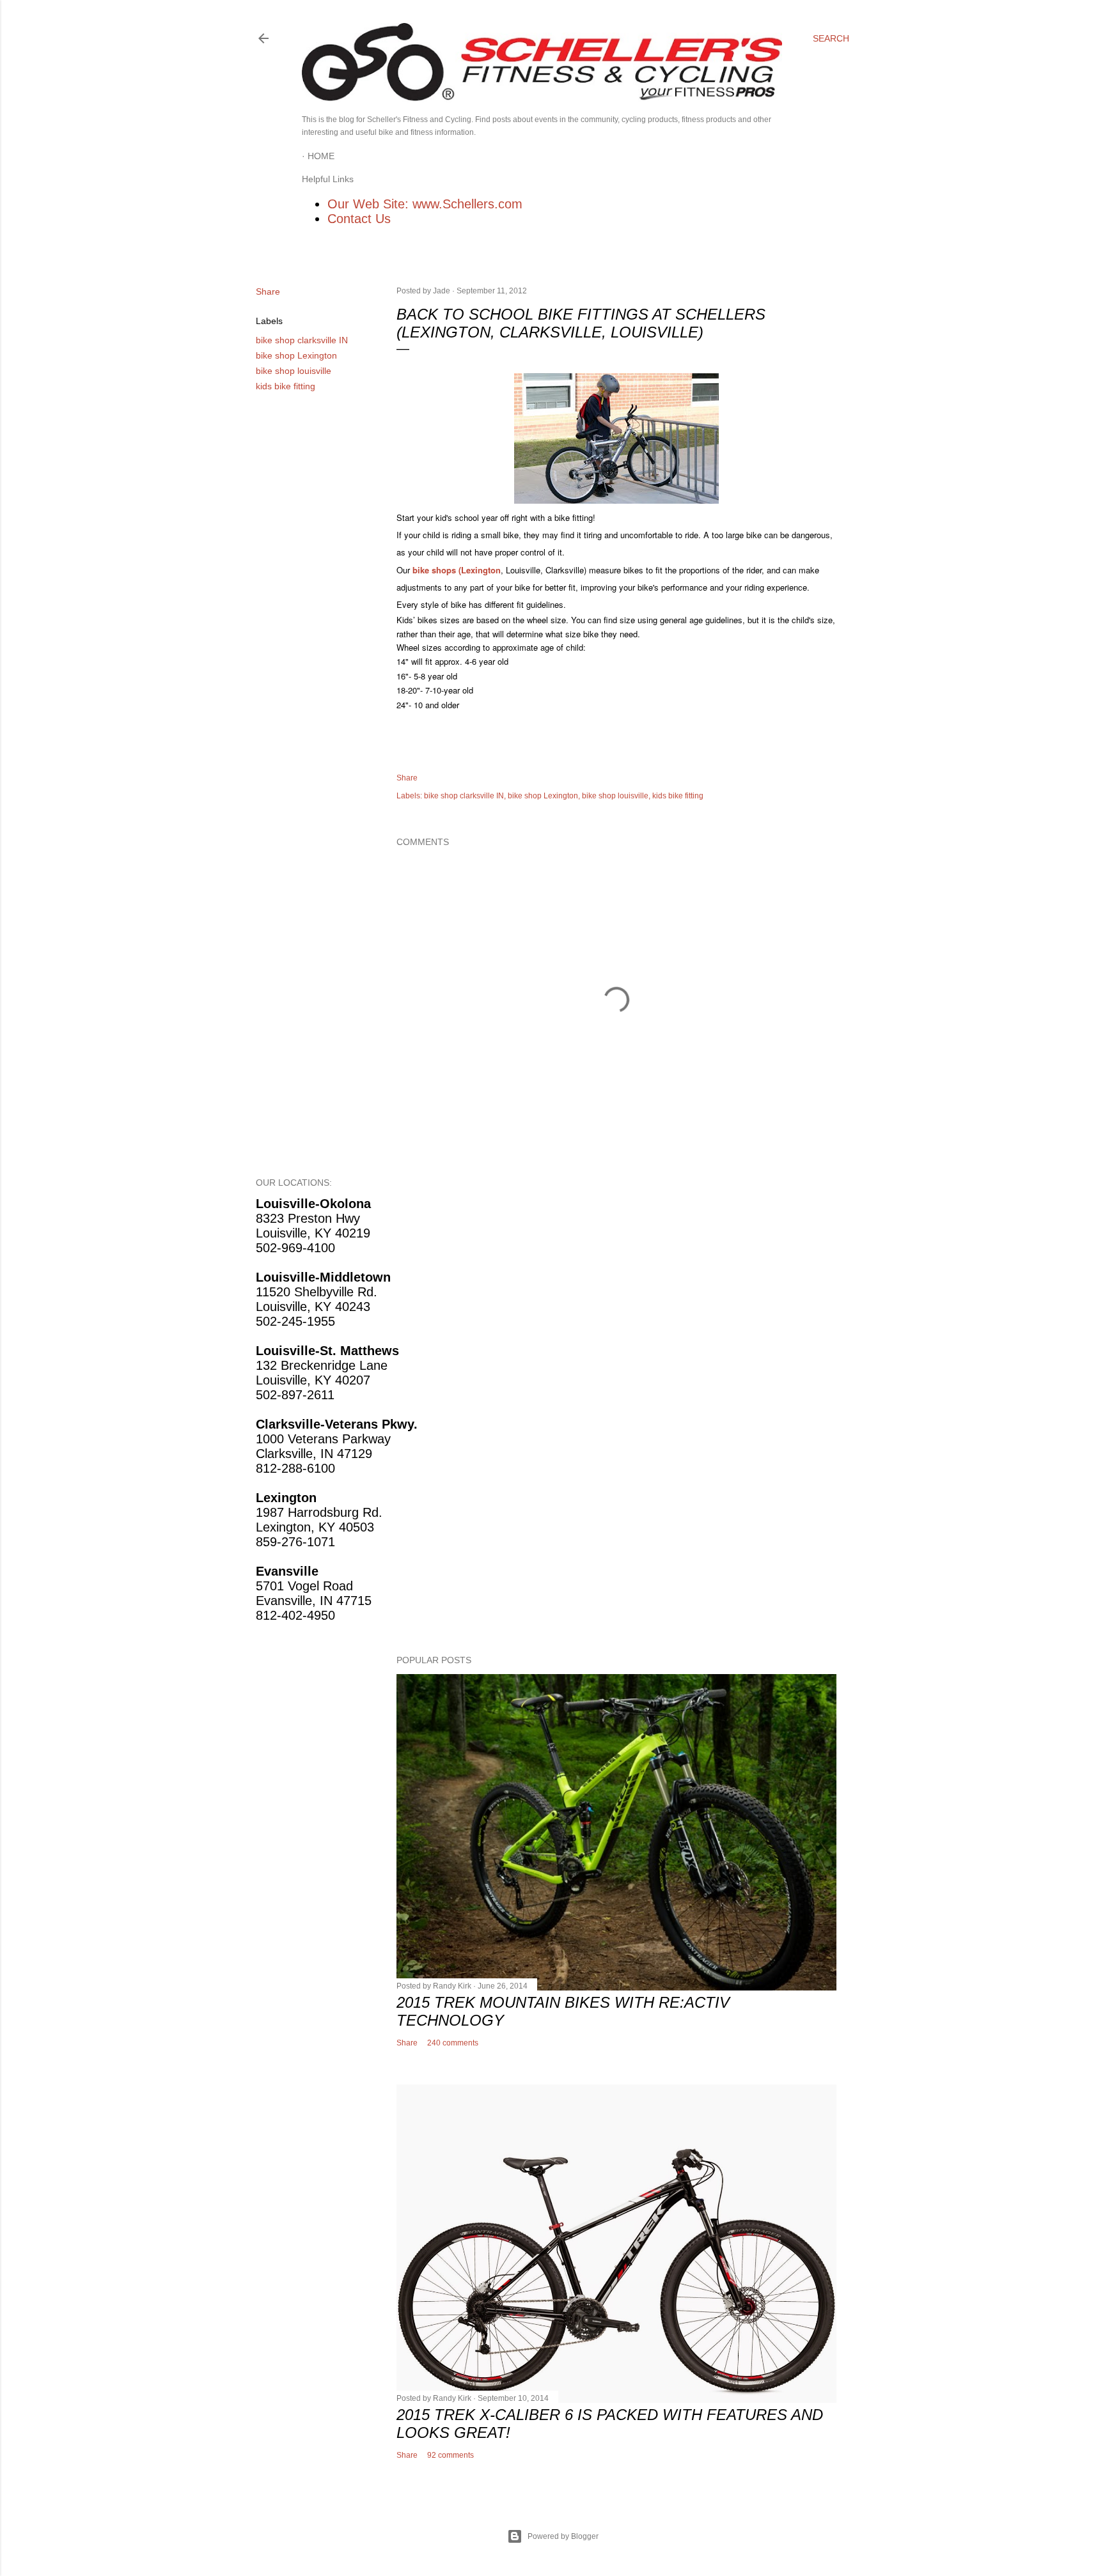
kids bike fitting (286, 386)
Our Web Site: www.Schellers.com (425, 204)
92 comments (451, 2455)
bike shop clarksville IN (302, 340)
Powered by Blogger (563, 2536)
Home (321, 156)
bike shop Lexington (296, 355)
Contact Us (359, 219)
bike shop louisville (294, 371)
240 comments (453, 2043)
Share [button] (268, 291)
